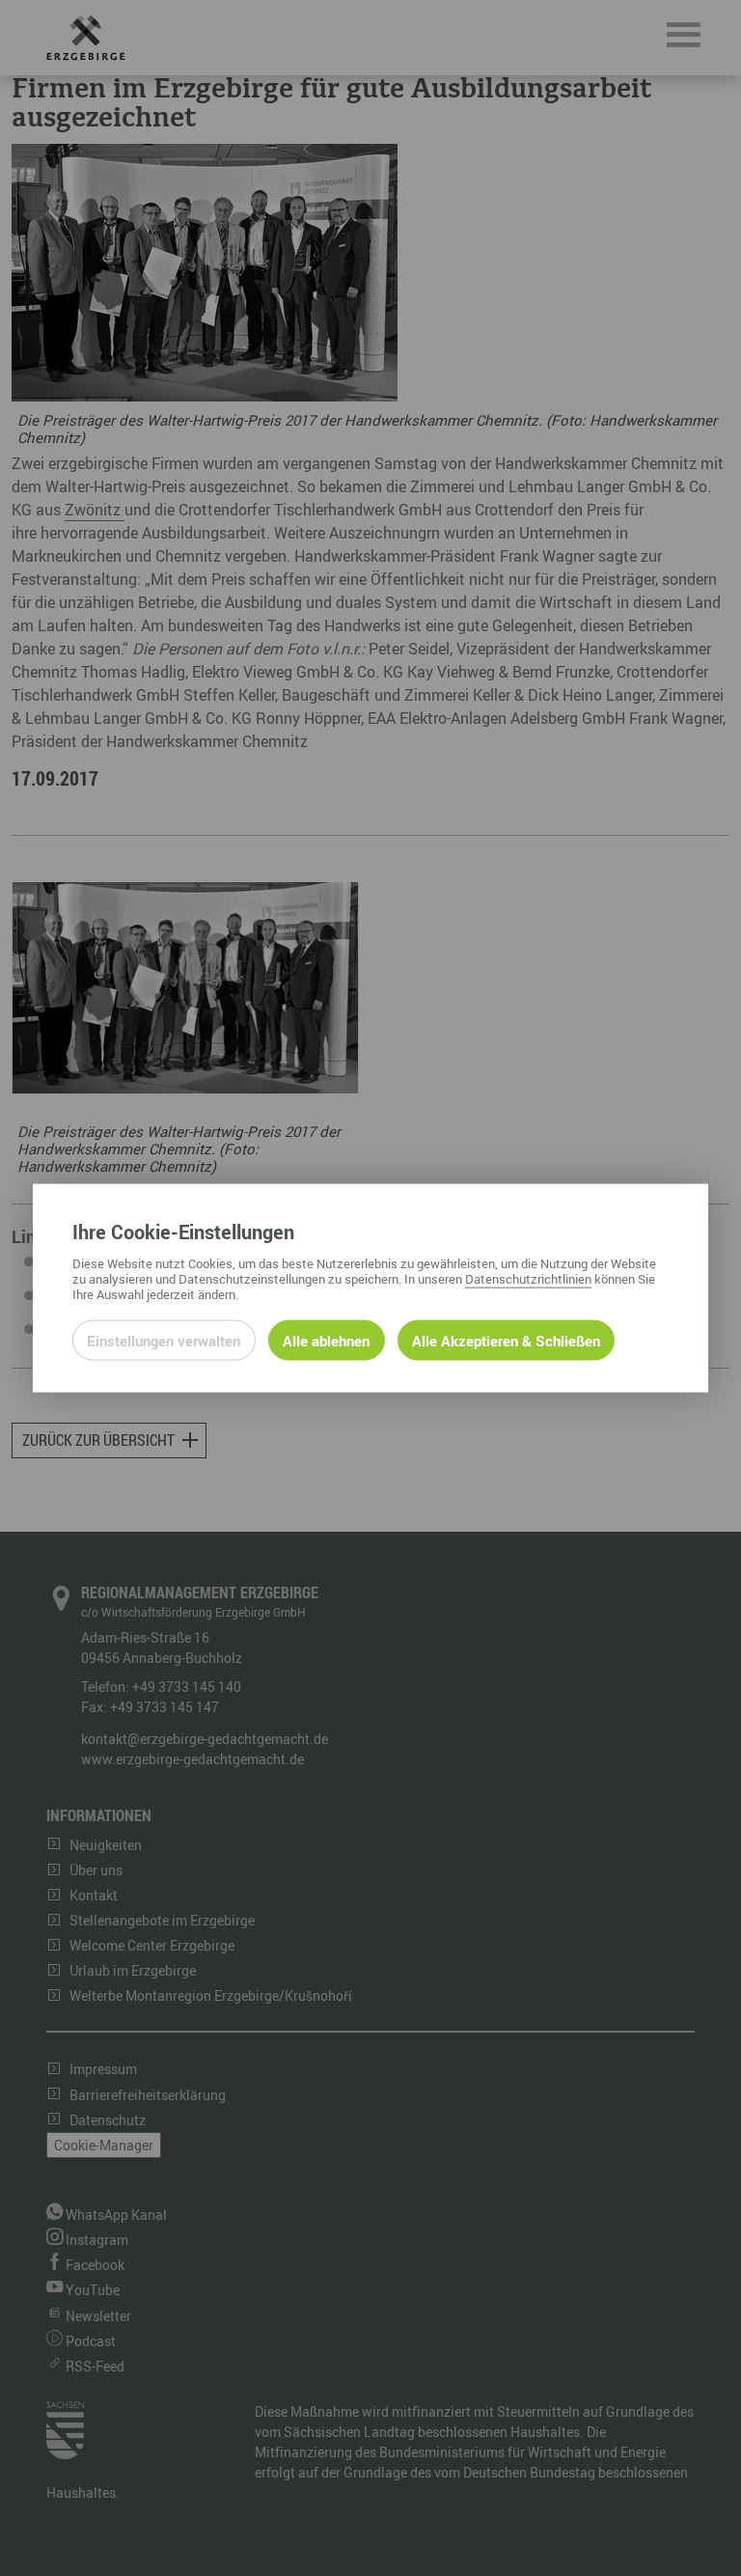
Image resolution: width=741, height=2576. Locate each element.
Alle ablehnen (326, 1341)
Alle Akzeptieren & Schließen (506, 1341)
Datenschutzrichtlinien (528, 1279)
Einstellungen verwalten (164, 1341)
